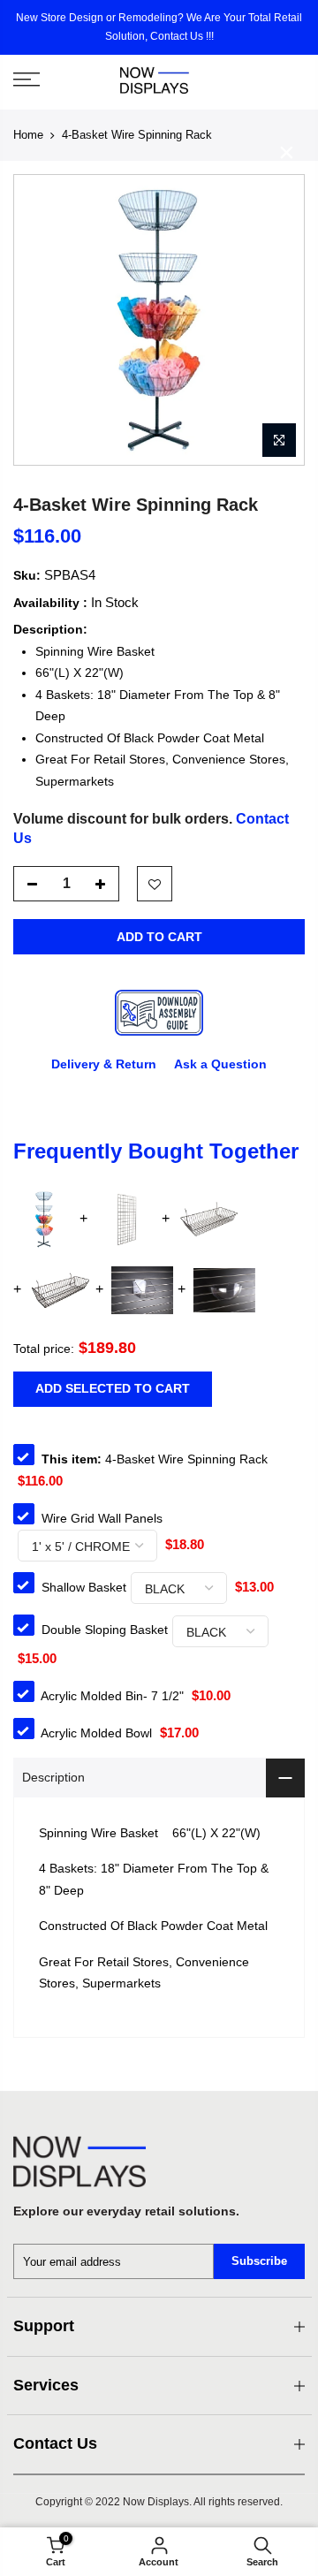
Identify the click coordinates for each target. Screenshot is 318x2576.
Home (28, 135)
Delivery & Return (104, 1063)
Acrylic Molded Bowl (96, 1733)
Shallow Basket (84, 1587)
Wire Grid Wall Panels (102, 1518)
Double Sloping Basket (105, 1630)
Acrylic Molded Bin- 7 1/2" (112, 1696)
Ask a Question (220, 1063)
